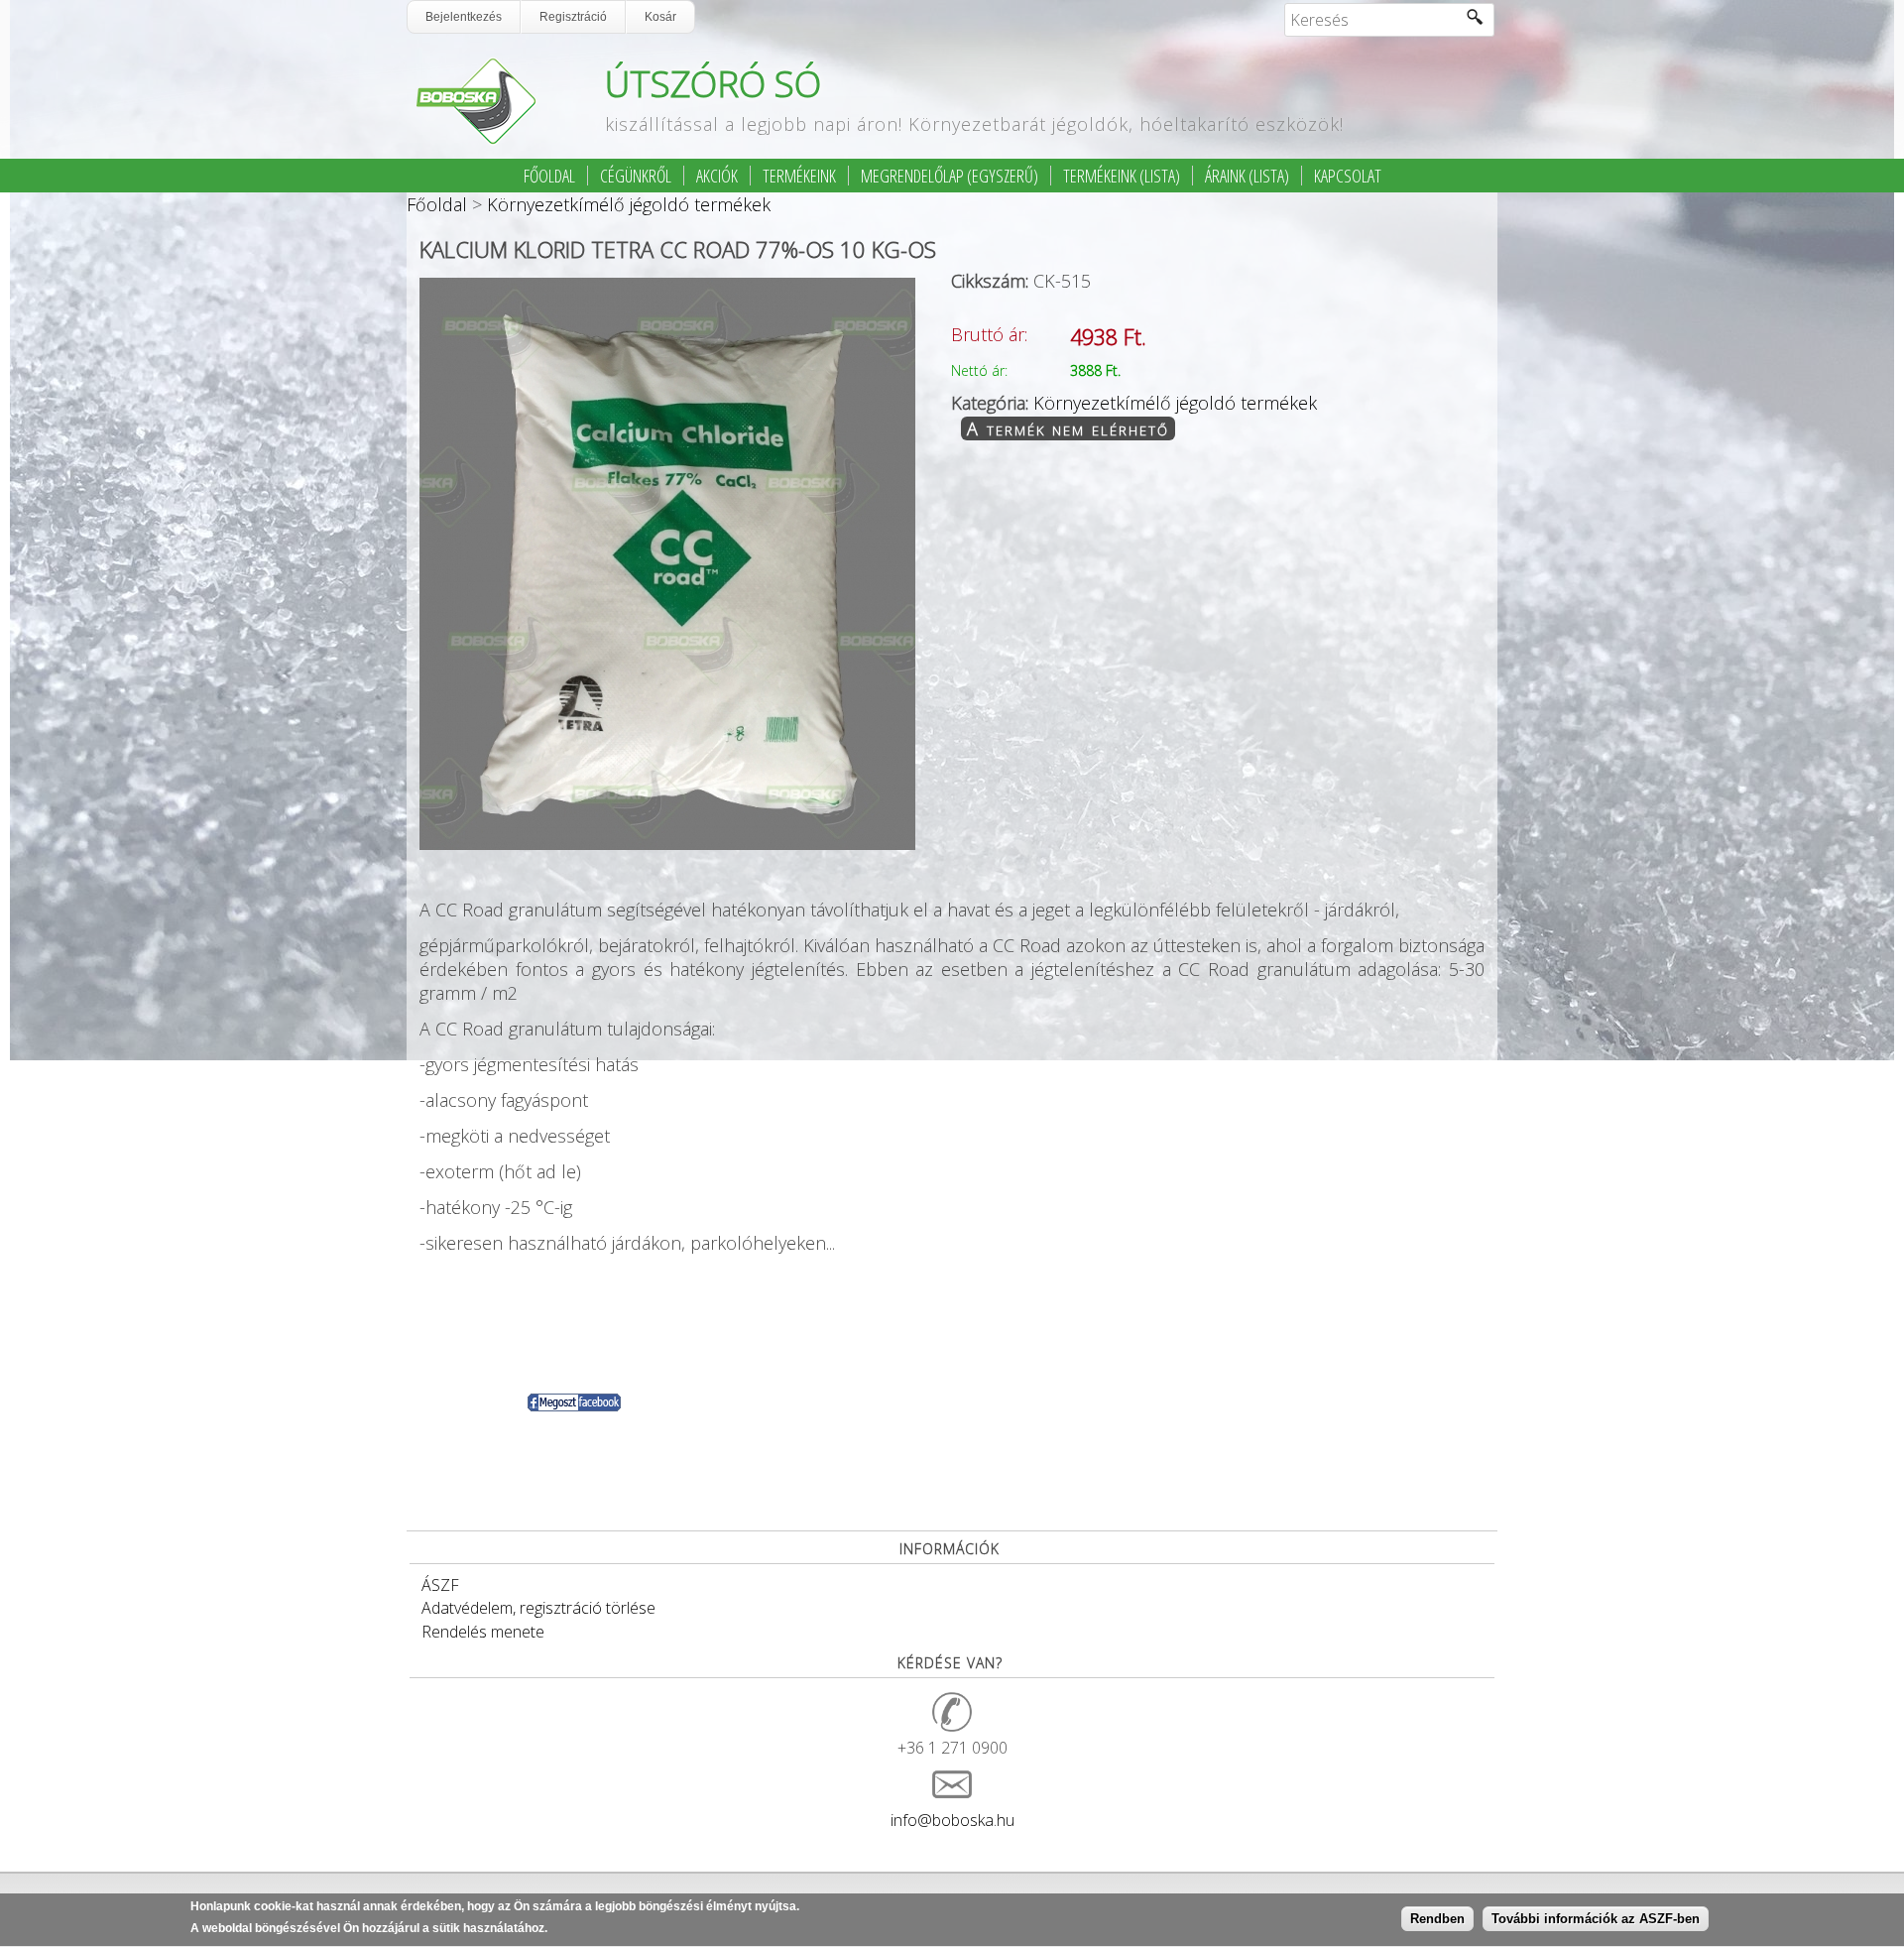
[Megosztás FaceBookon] (574, 1405)
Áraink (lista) (1247, 176)
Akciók (717, 176)
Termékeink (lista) (1122, 176)
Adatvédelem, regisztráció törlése (538, 1608)
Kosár (660, 17)
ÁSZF (440, 1585)
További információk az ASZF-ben (1596, 1920)
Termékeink (799, 176)
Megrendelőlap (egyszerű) (950, 176)
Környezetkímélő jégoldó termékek (629, 204)
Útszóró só (713, 84)
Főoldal (549, 176)
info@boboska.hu (952, 1820)
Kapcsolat (1348, 176)
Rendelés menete (483, 1632)
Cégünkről (636, 176)
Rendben (1437, 1920)
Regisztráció (573, 17)
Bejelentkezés (464, 17)
